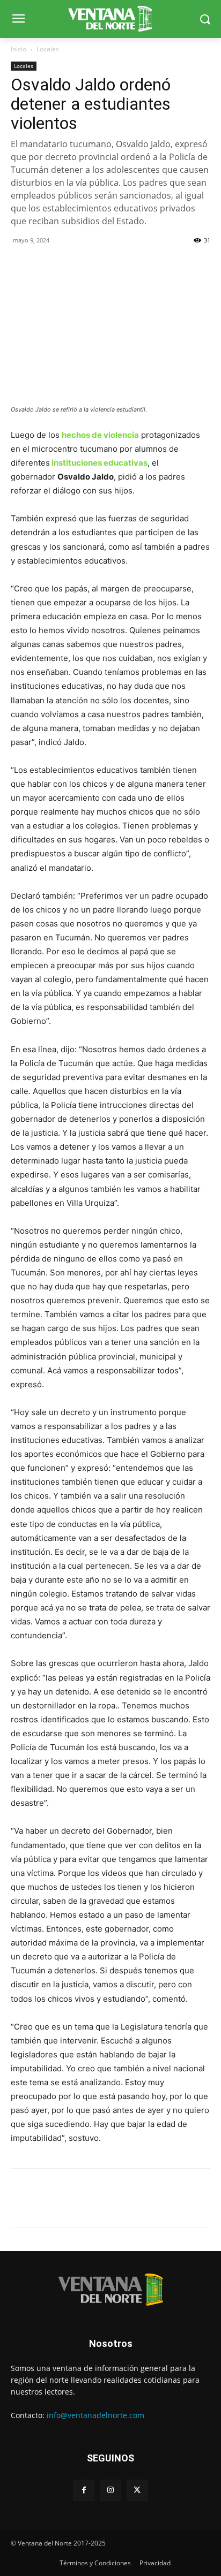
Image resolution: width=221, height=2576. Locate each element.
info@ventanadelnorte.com (95, 2415)
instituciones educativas (99, 463)
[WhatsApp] (71, 264)
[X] (46, 264)
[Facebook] (21, 264)
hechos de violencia (100, 435)
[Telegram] (95, 264)
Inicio (19, 49)
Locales (48, 49)
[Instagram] (110, 2490)
